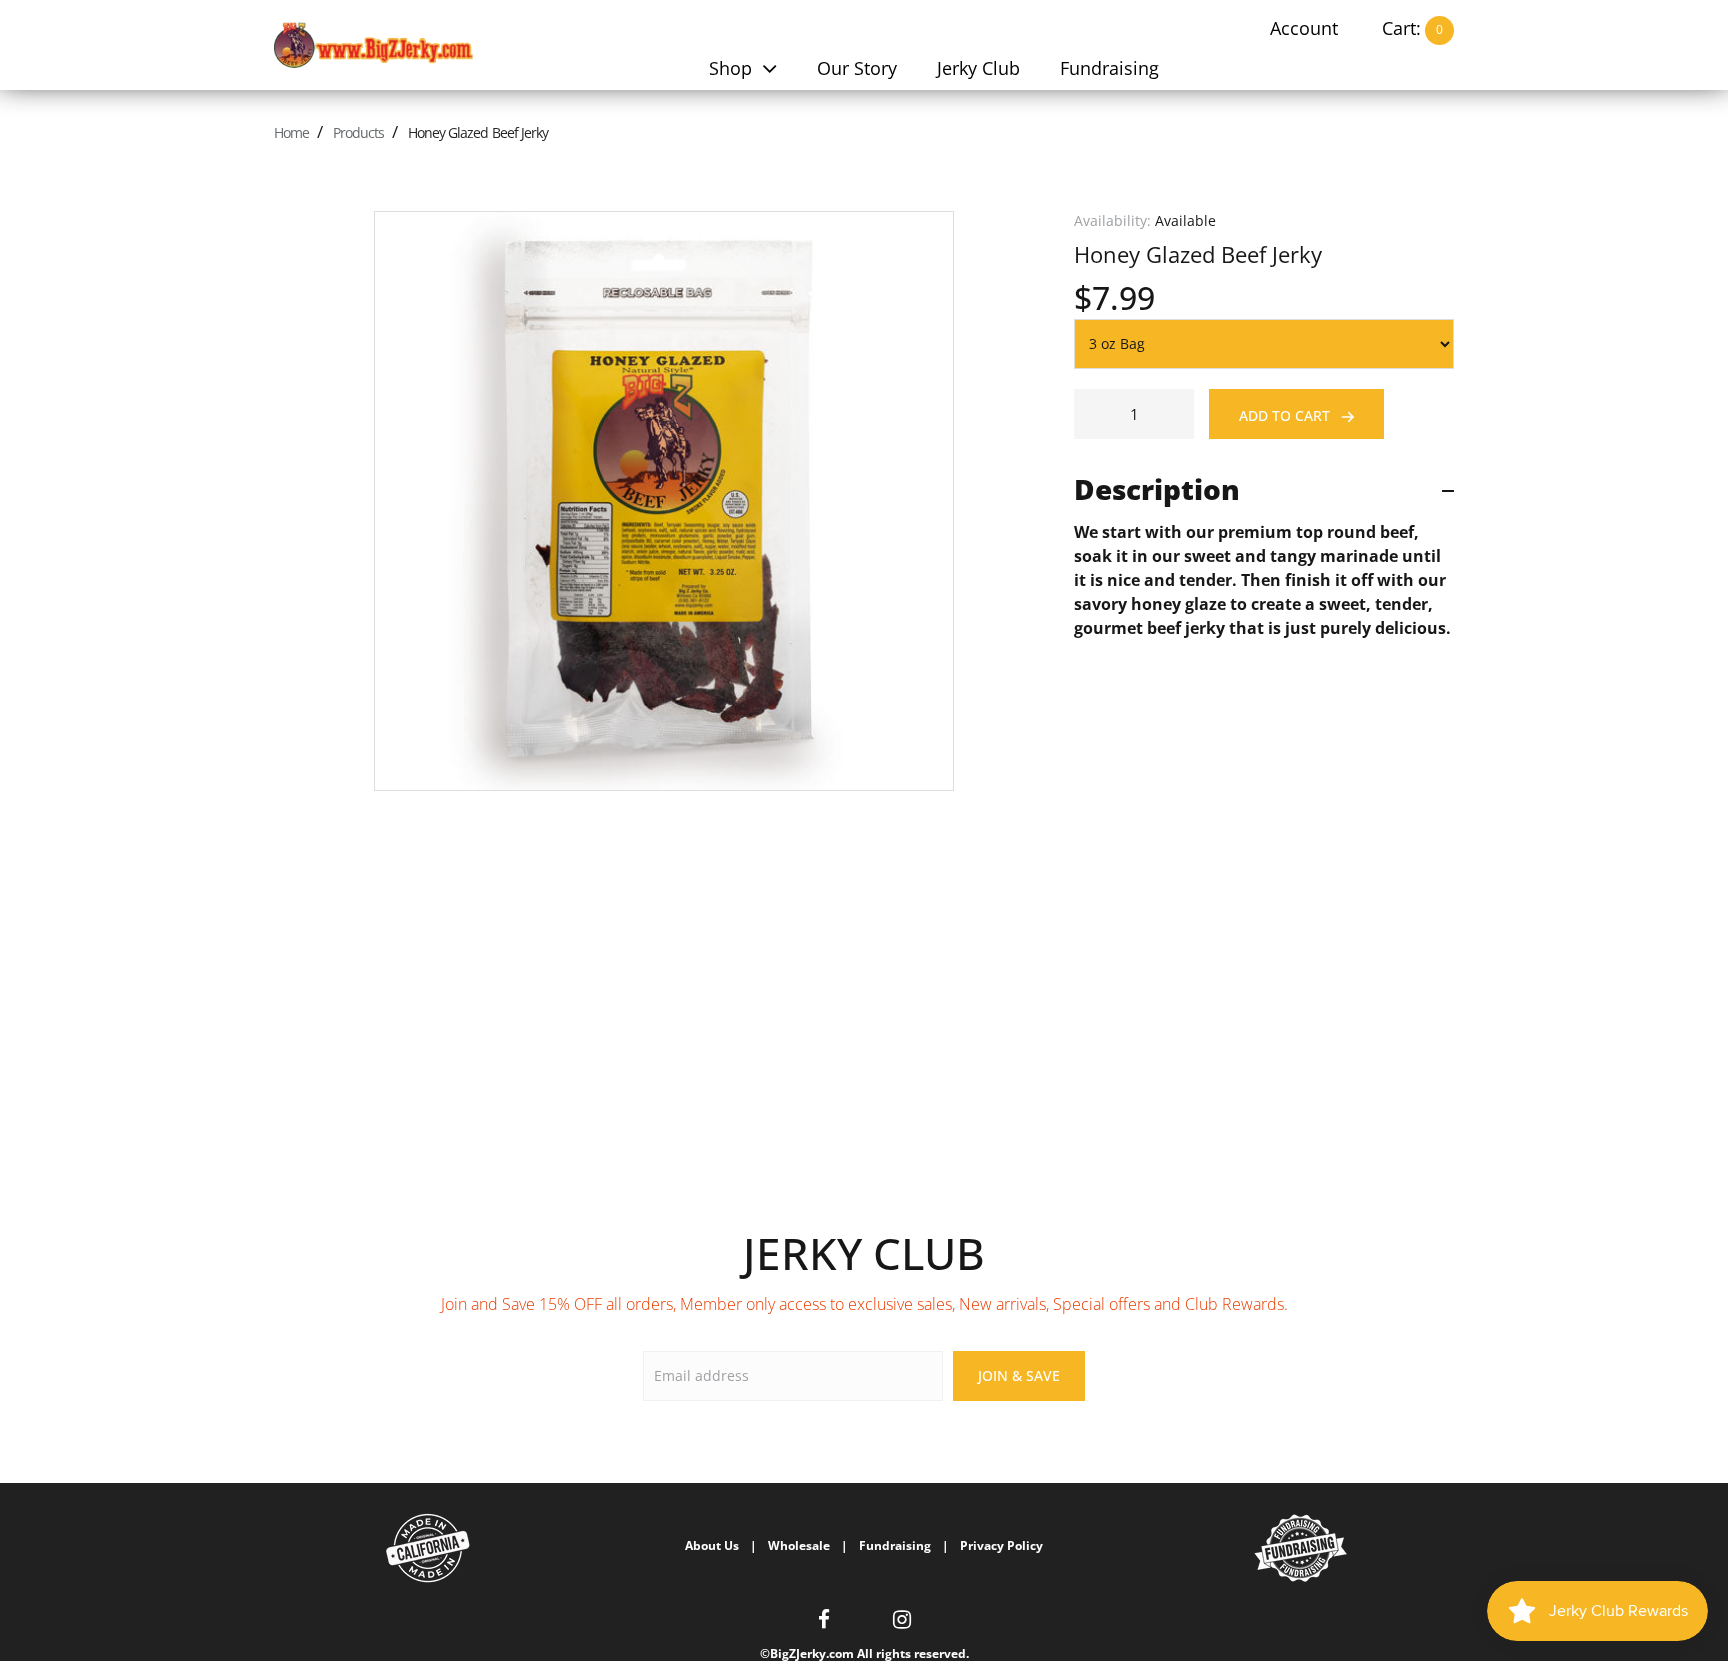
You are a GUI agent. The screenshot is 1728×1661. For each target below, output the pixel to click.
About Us (712, 1545)
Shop (733, 68)
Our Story (857, 68)
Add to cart (1286, 415)
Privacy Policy (1001, 1545)
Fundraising (1109, 68)
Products (358, 132)
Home (291, 132)
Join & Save (1019, 1375)
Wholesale (799, 1545)
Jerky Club (978, 68)
